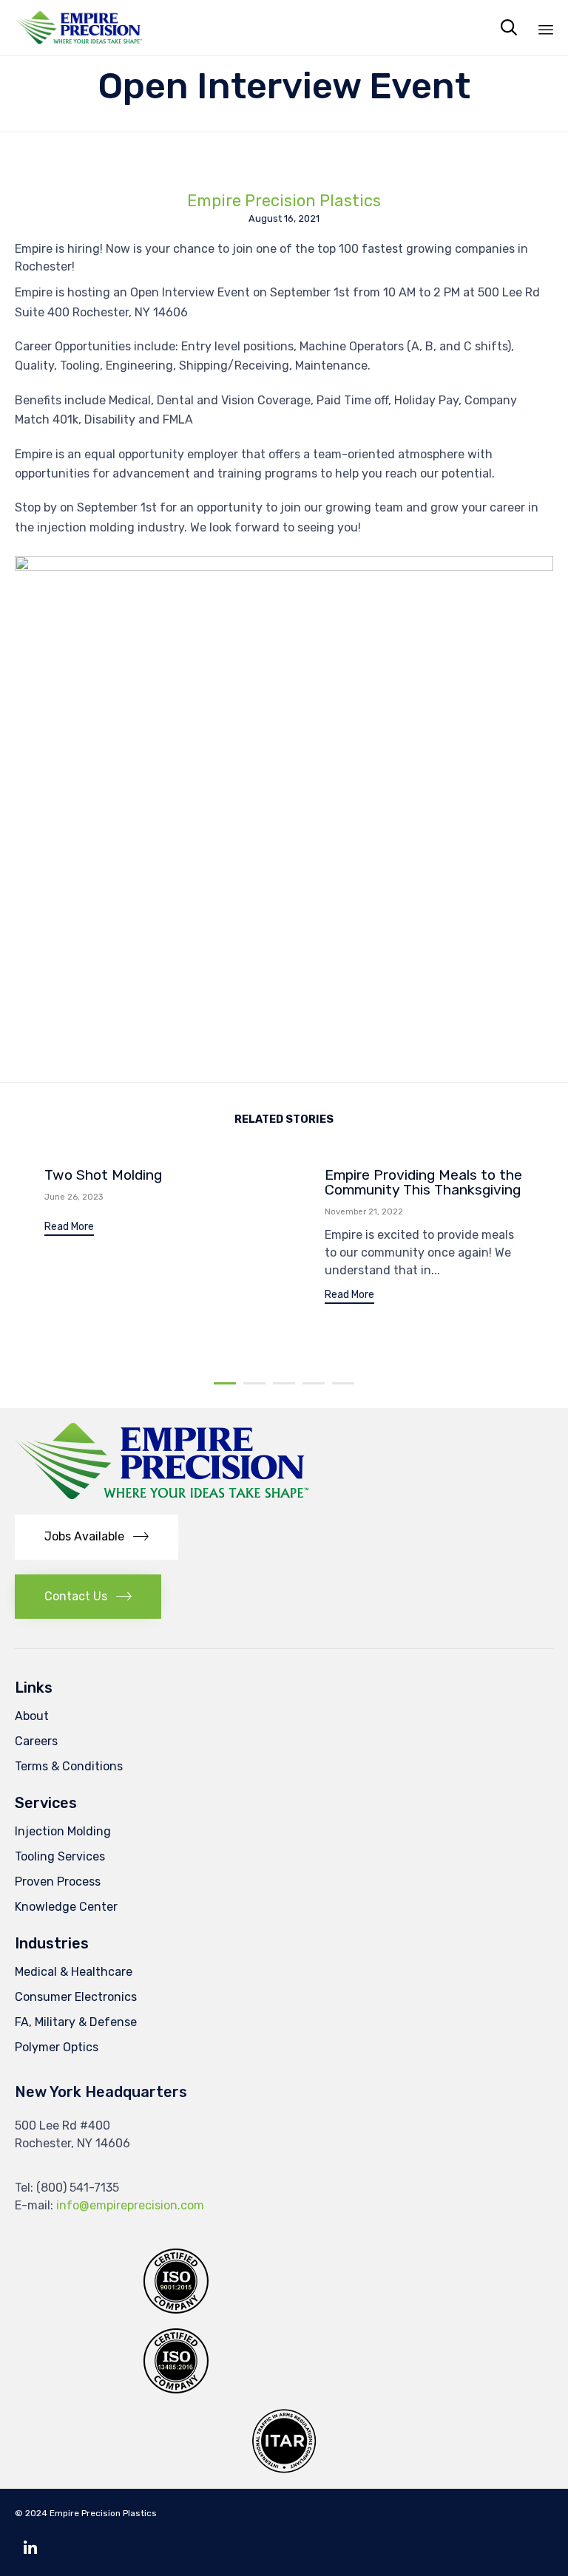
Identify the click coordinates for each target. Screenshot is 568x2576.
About (32, 1716)
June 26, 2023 (74, 1197)
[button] (69, 1229)
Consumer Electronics (76, 1997)
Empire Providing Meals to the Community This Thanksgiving (423, 1182)
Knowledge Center (66, 1907)
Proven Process (58, 1882)
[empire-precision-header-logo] (162, 1496)
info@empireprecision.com (130, 2205)
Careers (36, 1741)
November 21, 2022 (364, 1212)
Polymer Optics (57, 2047)
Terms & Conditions (69, 1766)
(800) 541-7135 (78, 2188)
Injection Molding (63, 1831)
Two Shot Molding (103, 1175)
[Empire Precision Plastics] (78, 28)
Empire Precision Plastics (284, 201)
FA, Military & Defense (76, 2022)
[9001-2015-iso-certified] (176, 2310)
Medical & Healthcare (74, 1972)
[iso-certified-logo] (176, 2389)
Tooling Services (60, 1856)
